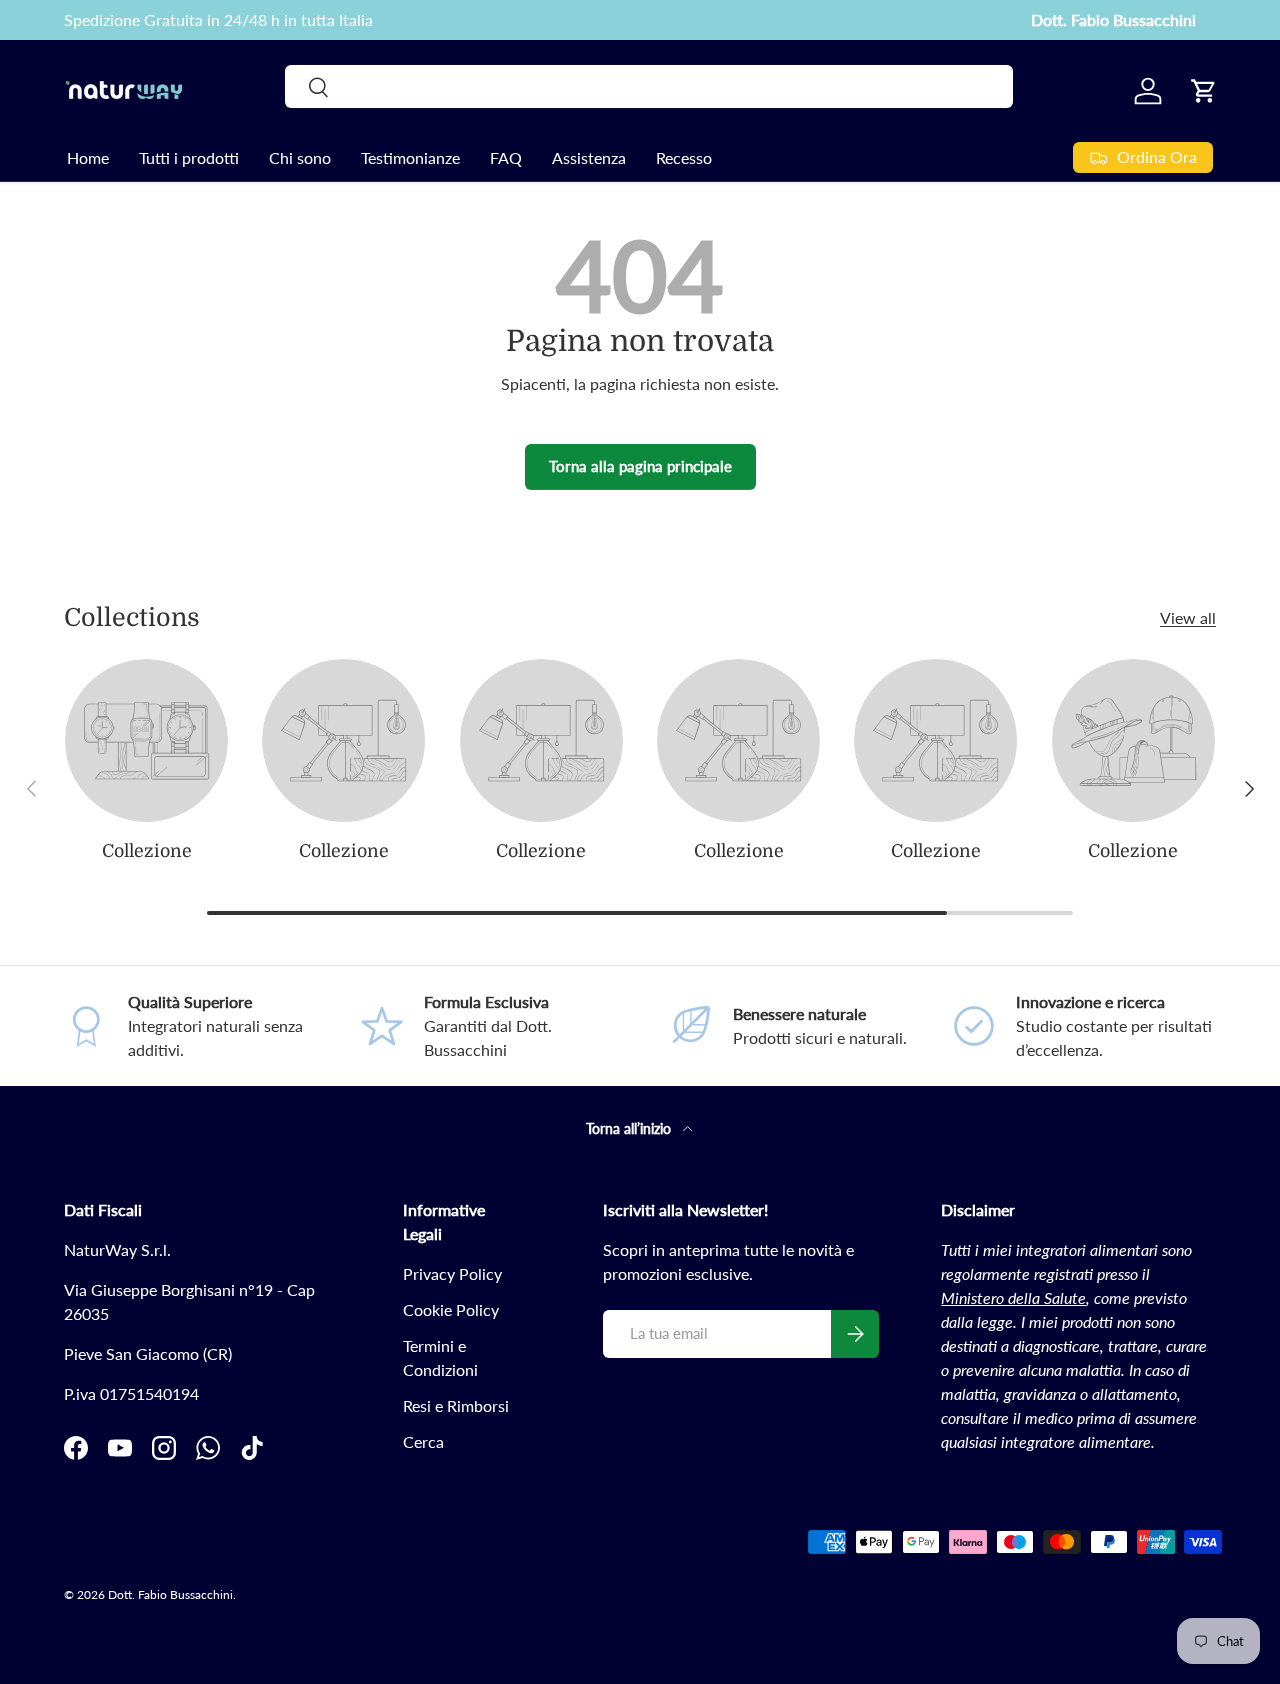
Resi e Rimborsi (456, 1405)
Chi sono (300, 157)
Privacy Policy (452, 1273)
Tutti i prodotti (189, 157)
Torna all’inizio (630, 1128)
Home (88, 157)
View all (1188, 617)
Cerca (423, 1441)
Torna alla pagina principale (640, 466)
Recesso (684, 157)
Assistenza (589, 157)
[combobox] (648, 86)
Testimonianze (410, 157)
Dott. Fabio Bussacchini (1113, 19)
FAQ (506, 157)
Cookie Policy (451, 1309)
